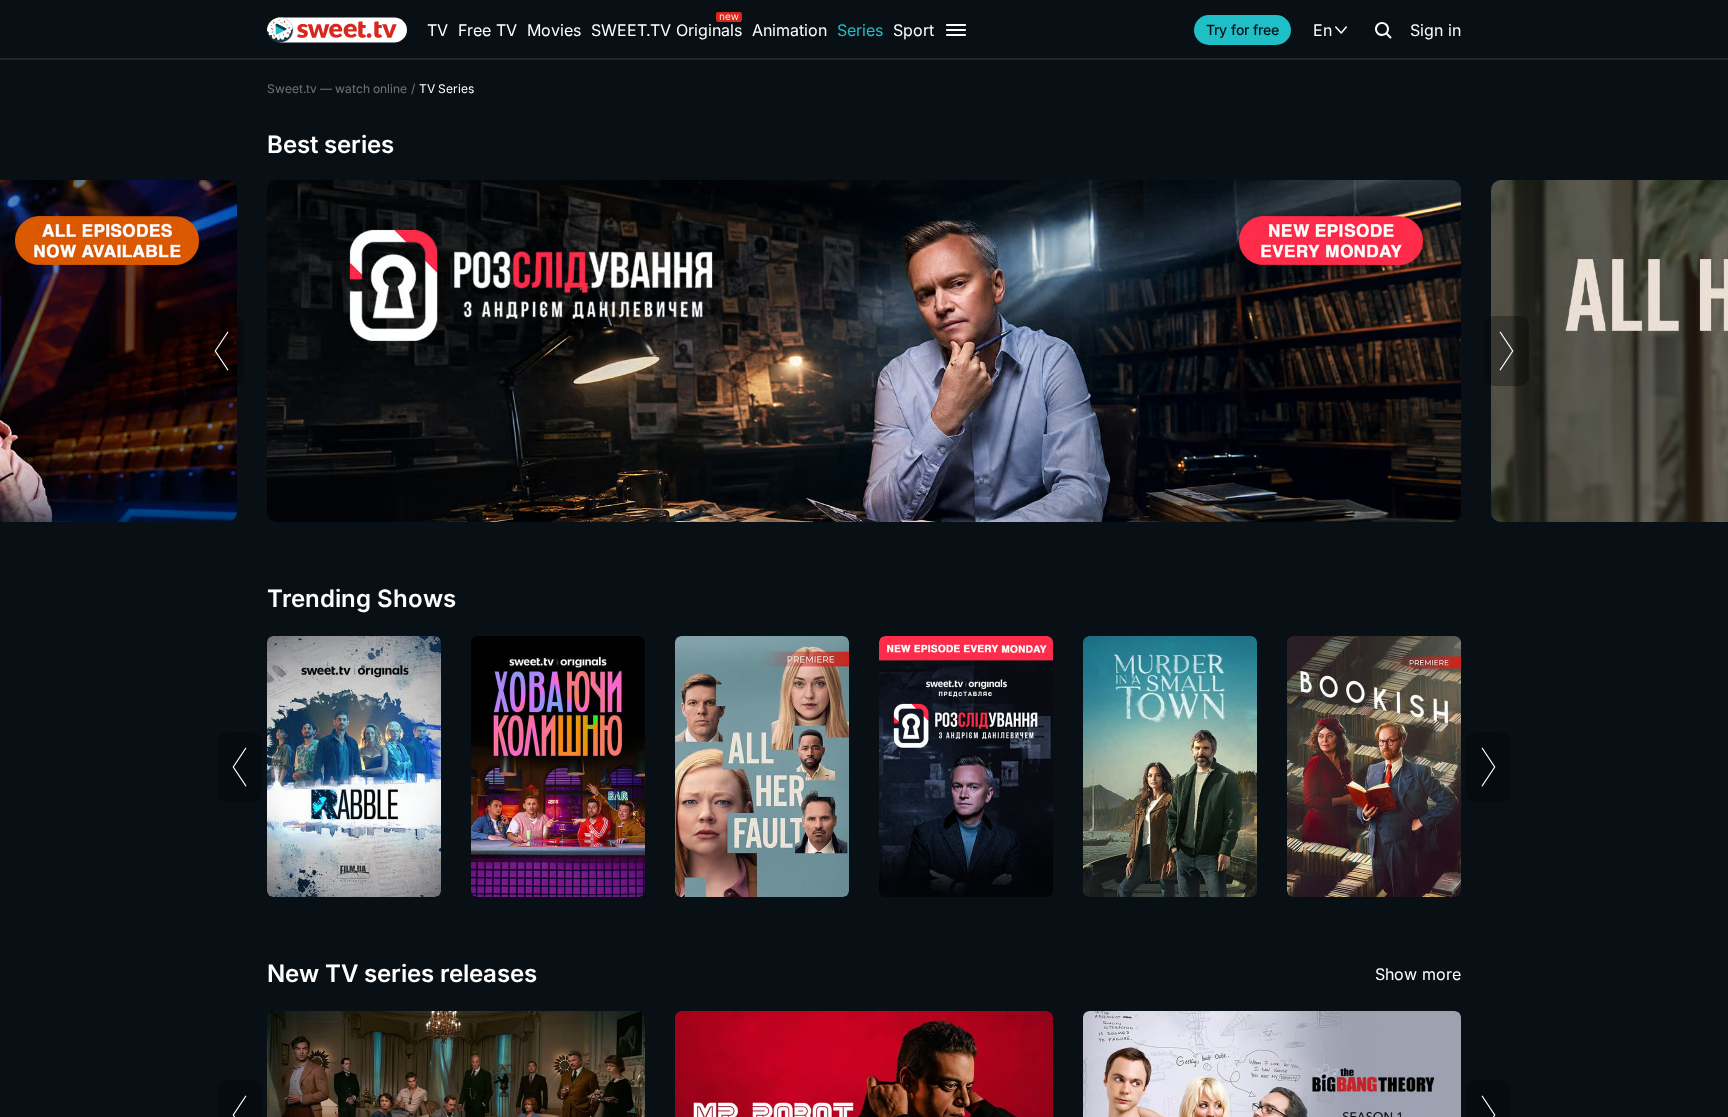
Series (860, 30)
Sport (913, 30)
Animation (789, 30)
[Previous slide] (221, 351)
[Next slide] (1506, 351)
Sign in (1435, 30)
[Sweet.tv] (337, 30)
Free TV (487, 30)
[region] (864, 351)
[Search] (1383, 30)
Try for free (1242, 29)
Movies (554, 30)
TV (437, 30)
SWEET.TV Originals (666, 30)
